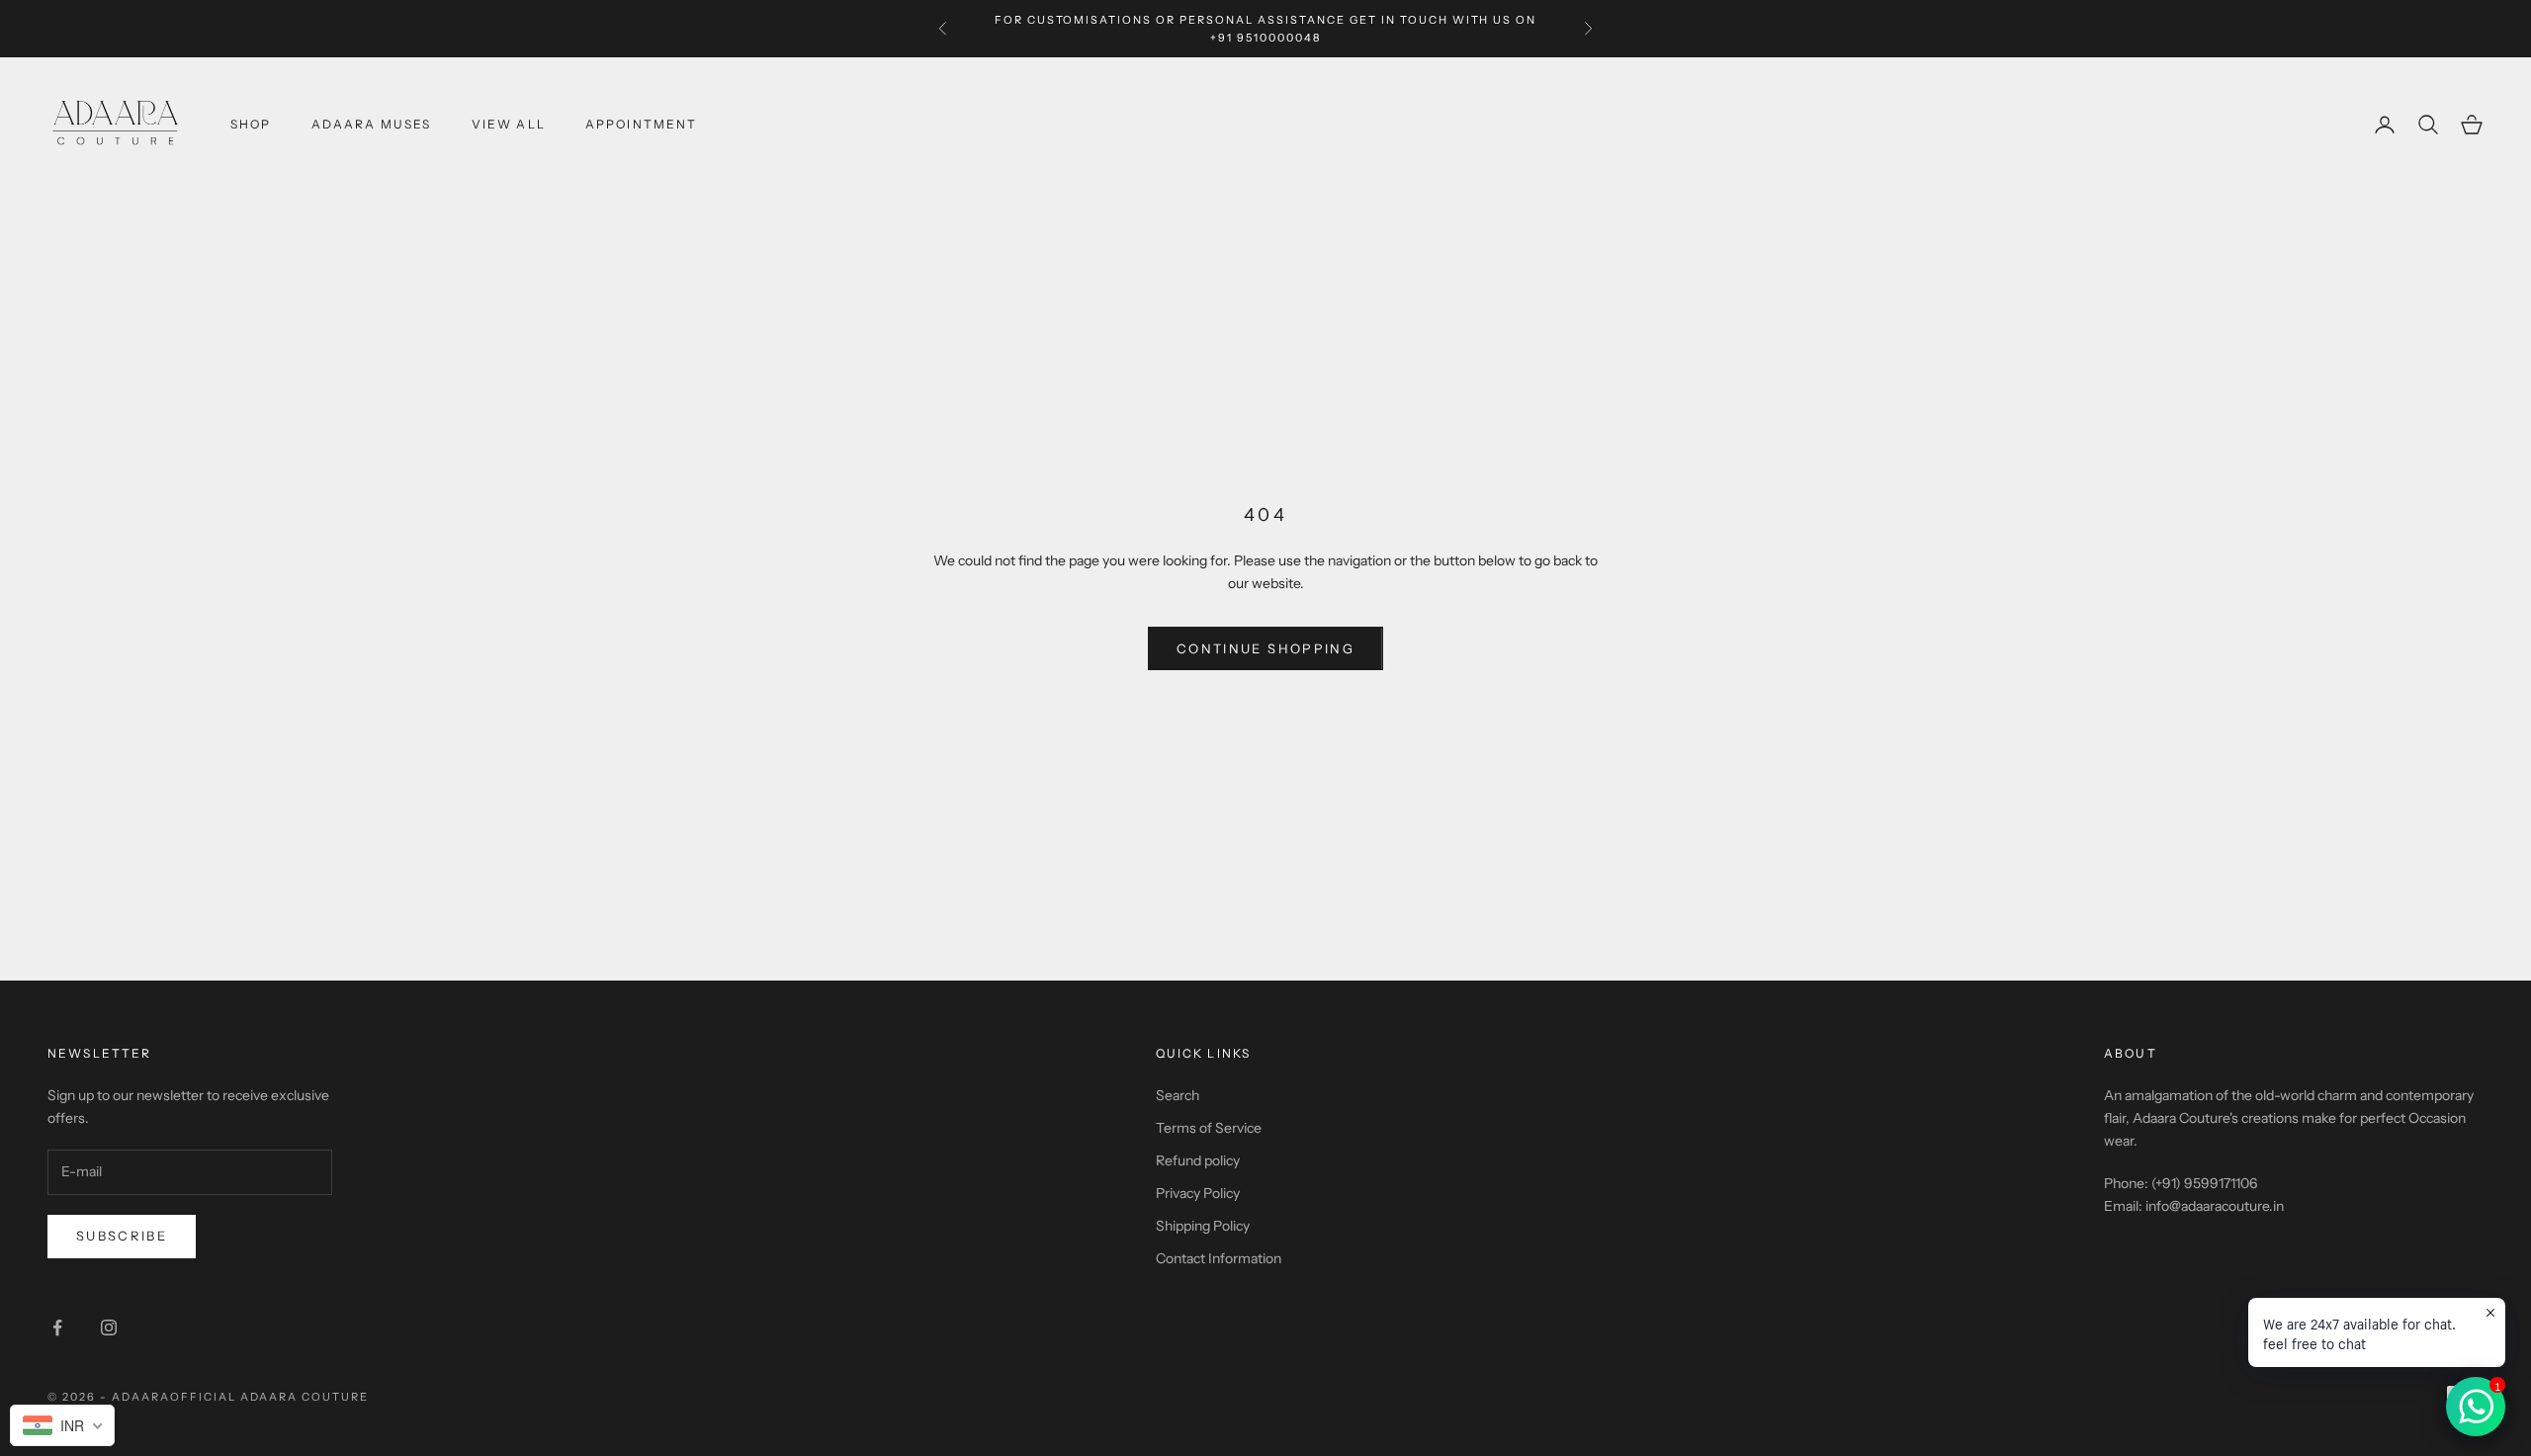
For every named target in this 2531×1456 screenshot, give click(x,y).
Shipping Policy (1203, 1226)
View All (509, 124)
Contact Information (1219, 1258)
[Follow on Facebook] (57, 1328)
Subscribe (122, 1236)
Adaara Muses (372, 124)
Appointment (642, 124)
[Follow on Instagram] (109, 1328)
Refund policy (1198, 1160)
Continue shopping (1265, 648)
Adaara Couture (305, 1397)
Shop (251, 124)
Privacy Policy (1198, 1193)
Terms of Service (1209, 1128)
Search (1178, 1095)
